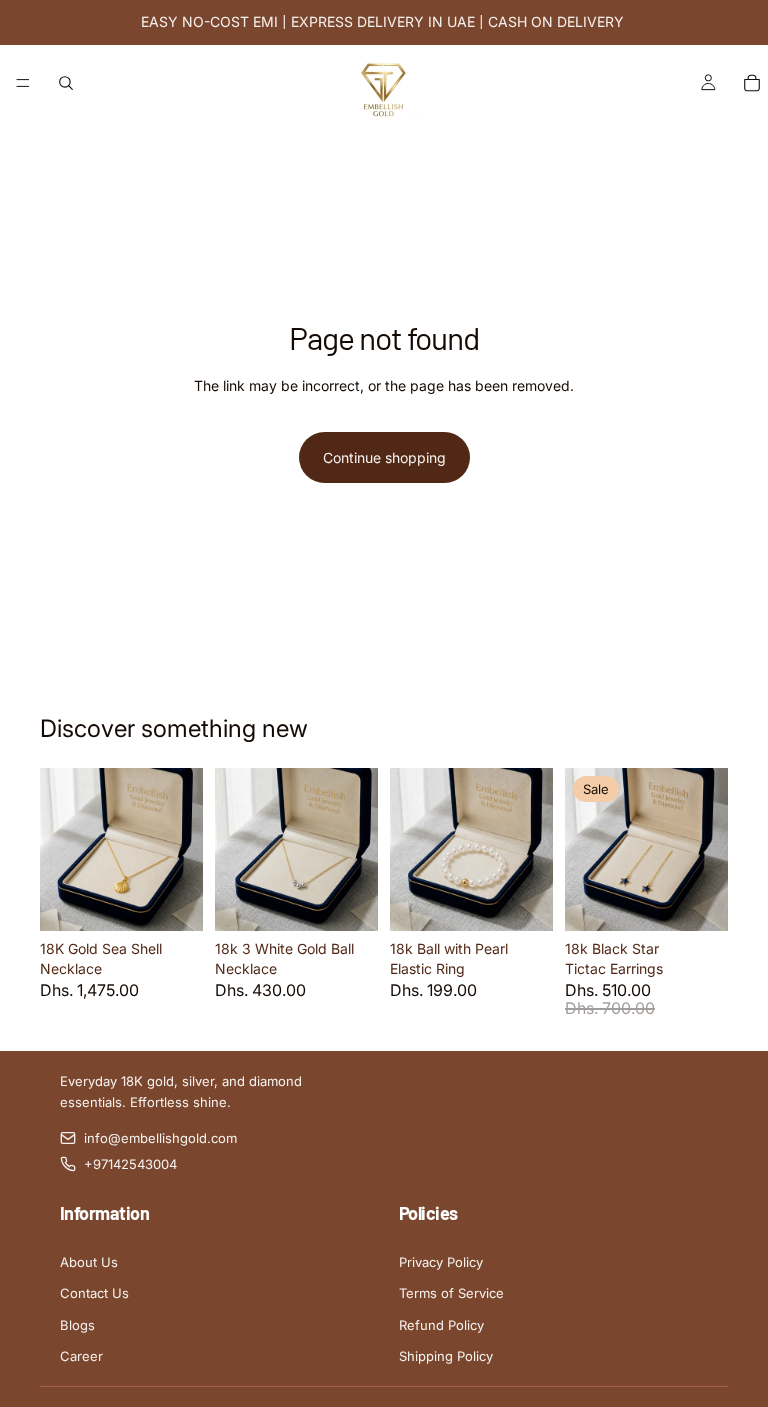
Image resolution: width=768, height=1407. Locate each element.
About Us (89, 1262)
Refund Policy (441, 1325)
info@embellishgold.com (160, 1138)
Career (81, 1356)
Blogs (77, 1325)
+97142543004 (130, 1164)
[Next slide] (181, 849)
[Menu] (23, 83)
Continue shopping (384, 457)
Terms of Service (451, 1293)
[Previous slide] (62, 849)
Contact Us (94, 1293)
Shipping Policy (446, 1356)
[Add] (172, 900)
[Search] (66, 83)
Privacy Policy (441, 1262)
